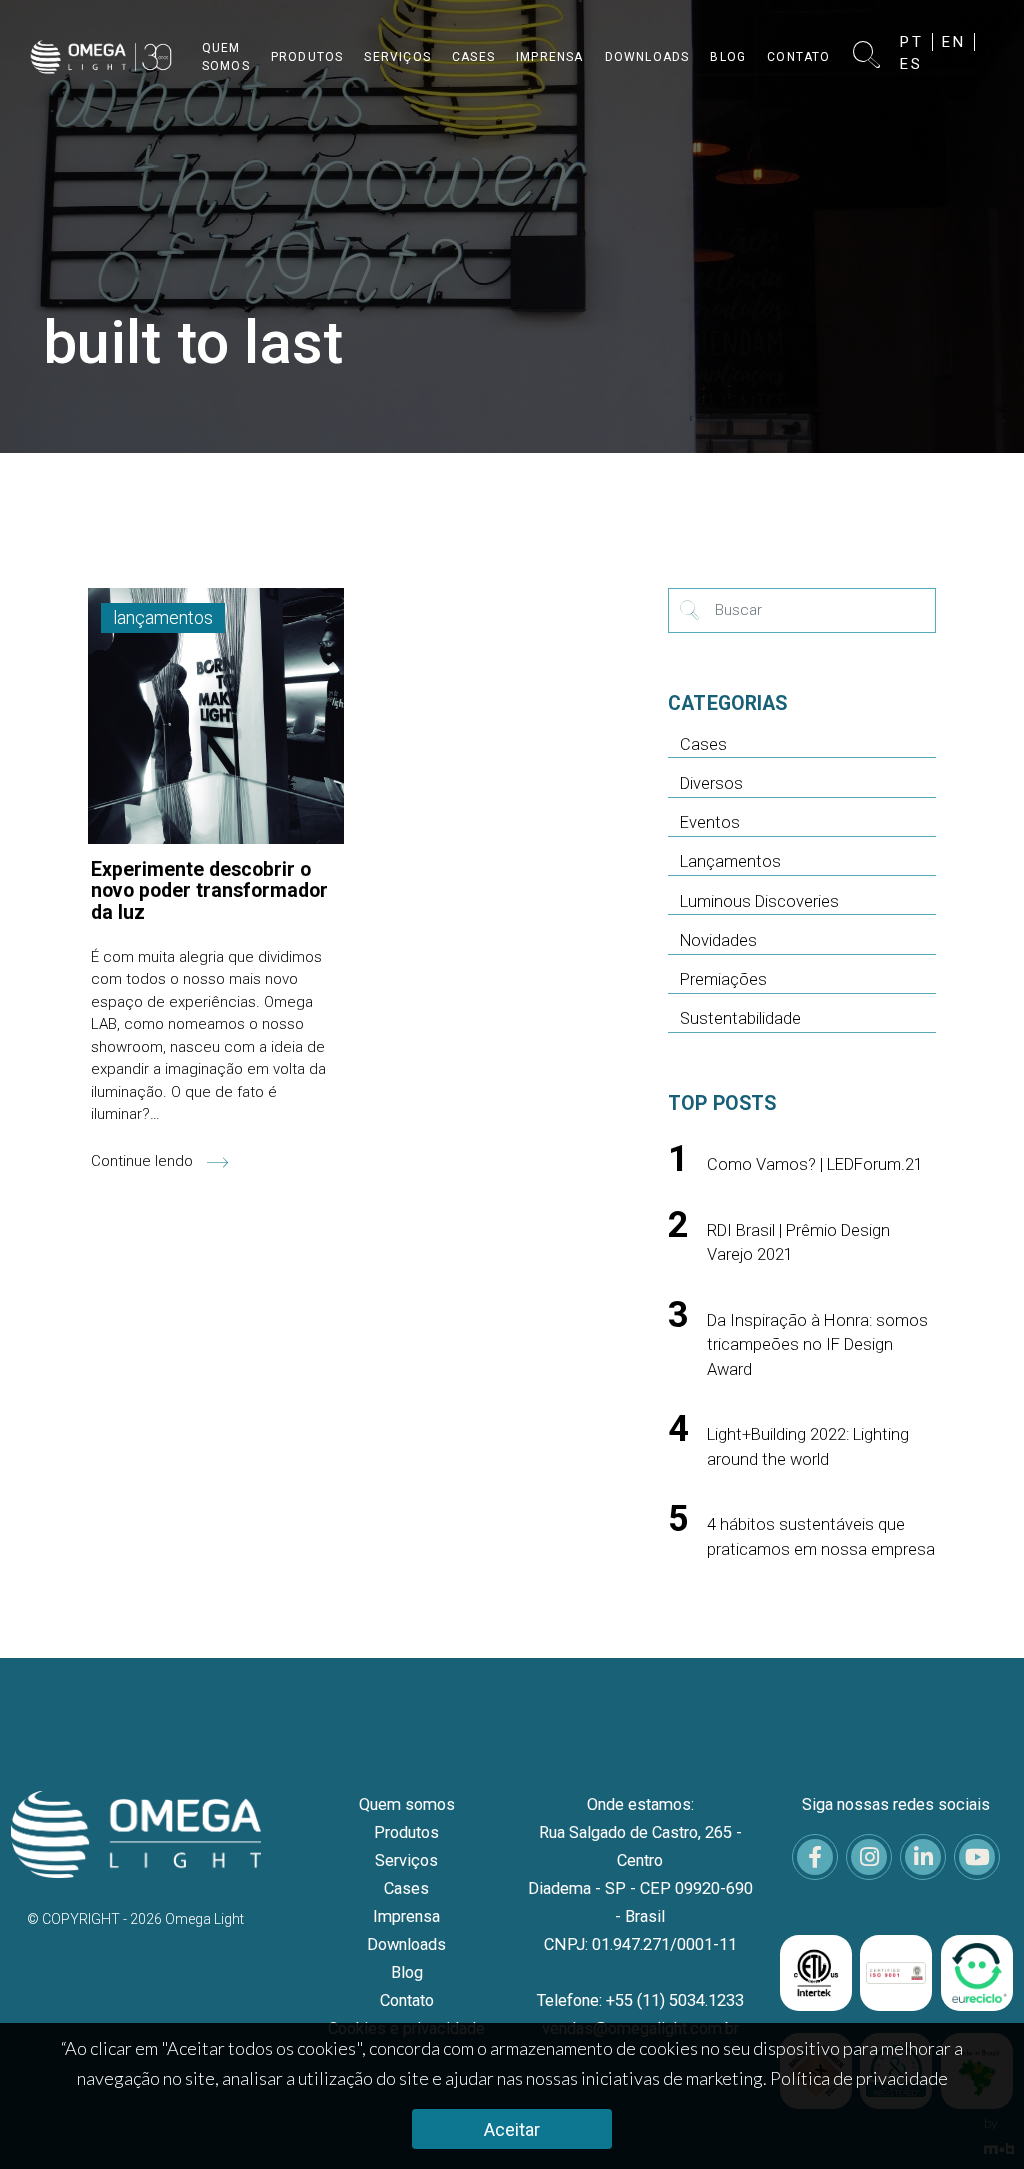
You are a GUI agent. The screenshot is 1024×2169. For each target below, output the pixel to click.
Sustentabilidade (740, 1018)
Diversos (711, 783)
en (954, 42)
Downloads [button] (647, 57)
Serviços (406, 1860)
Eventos (710, 822)
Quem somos (407, 1804)
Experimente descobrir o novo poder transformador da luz (209, 891)
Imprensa (406, 1916)
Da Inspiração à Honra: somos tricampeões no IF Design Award (817, 1345)
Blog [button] (728, 57)
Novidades (718, 940)
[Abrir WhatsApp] (974, 2118)
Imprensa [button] (550, 57)
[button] (866, 56)
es (911, 64)
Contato (407, 2000)
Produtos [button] (307, 57)
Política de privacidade (859, 2078)
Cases (703, 744)
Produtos (406, 1832)
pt (912, 42)
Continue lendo (144, 1161)
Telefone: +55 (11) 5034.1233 (640, 2000)
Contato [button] (798, 57)
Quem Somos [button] (226, 57)
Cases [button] (473, 57)
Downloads (406, 1944)
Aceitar (512, 2129)
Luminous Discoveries (759, 901)
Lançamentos (730, 861)
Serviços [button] (397, 57)
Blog (407, 1972)
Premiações (723, 979)
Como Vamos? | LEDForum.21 (815, 1164)
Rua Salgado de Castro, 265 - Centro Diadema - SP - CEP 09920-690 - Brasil (640, 1874)
